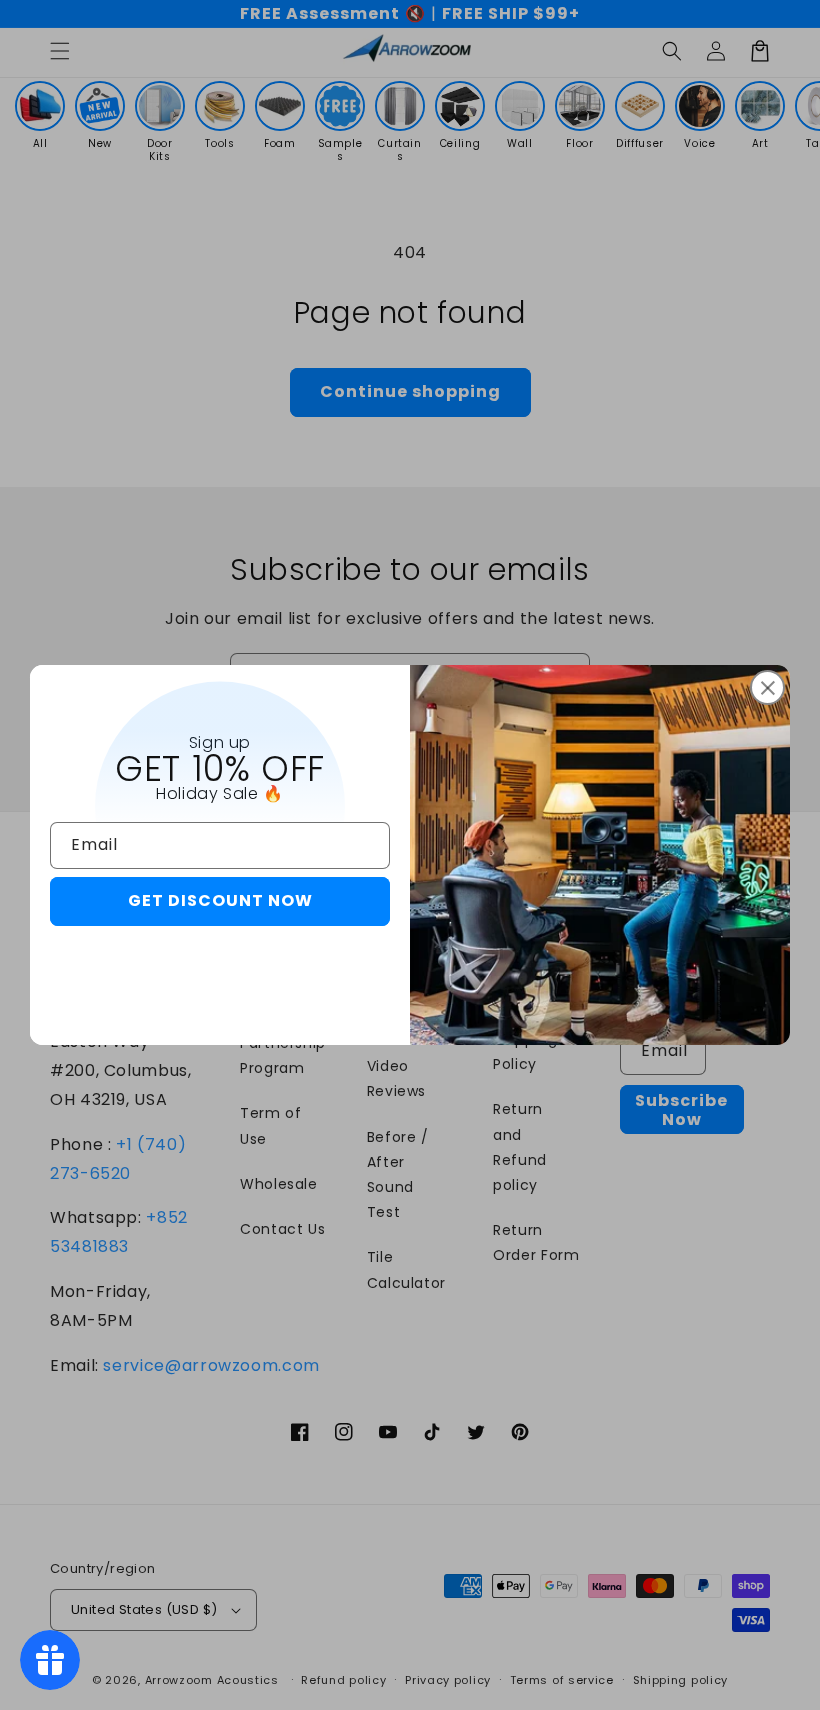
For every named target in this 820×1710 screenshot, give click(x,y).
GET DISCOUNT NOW (220, 900)
